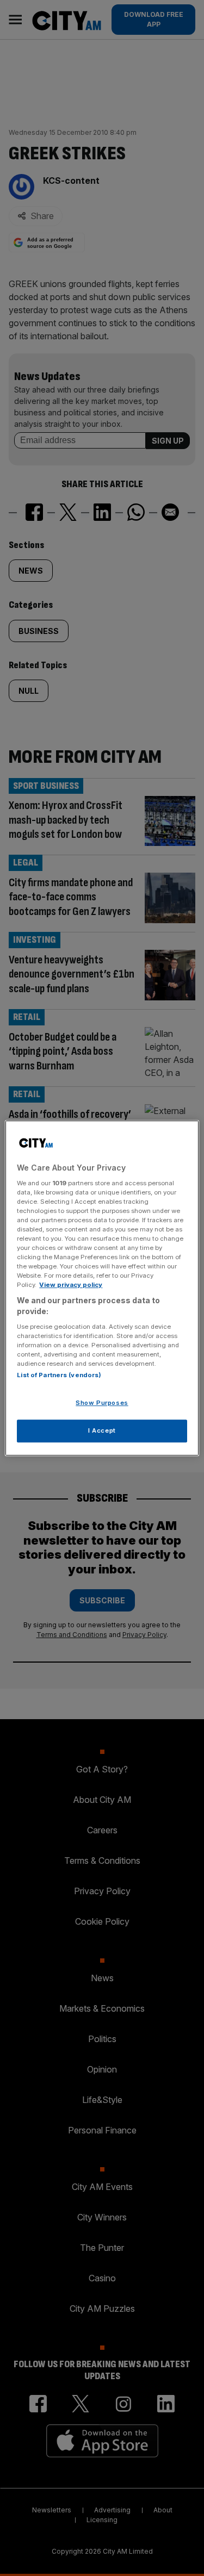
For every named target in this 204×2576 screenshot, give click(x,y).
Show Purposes (102, 1403)
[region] (102, 1288)
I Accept (102, 1430)
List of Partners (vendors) (59, 1375)
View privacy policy (71, 1285)
